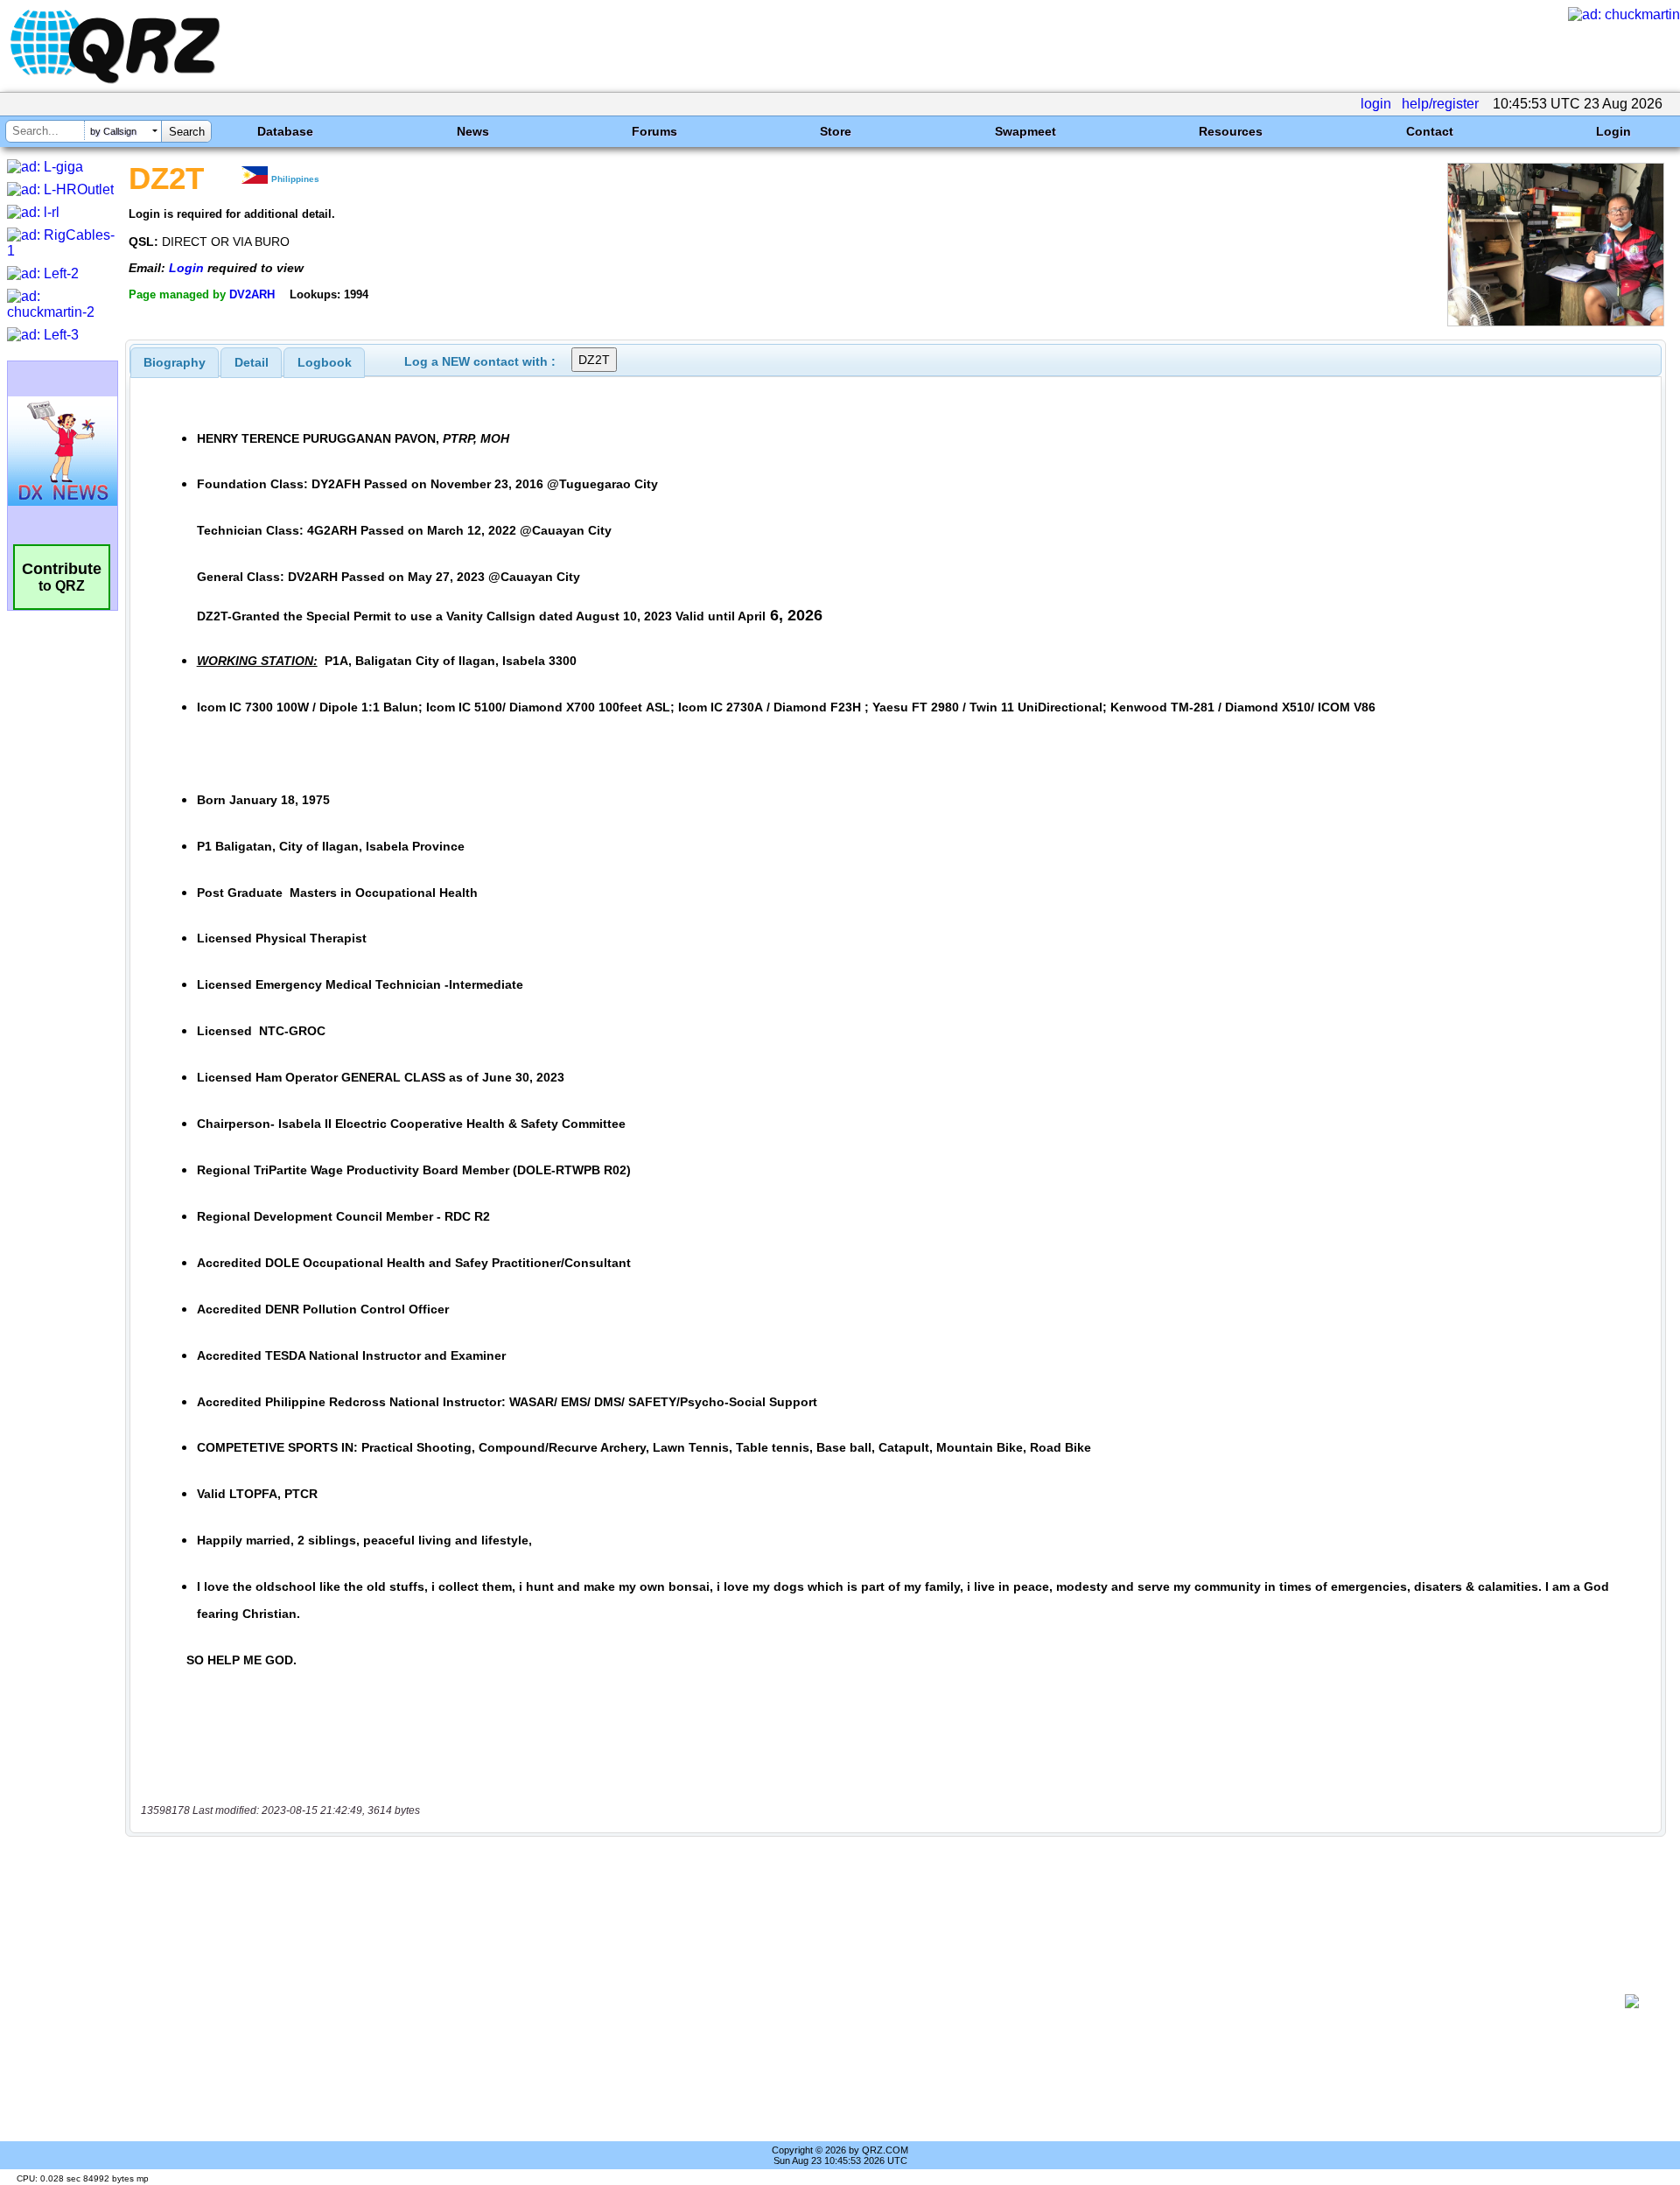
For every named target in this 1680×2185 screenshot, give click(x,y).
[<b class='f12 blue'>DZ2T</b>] (1556, 322)
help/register (1440, 104)
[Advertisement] (875, 2001)
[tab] (175, 362)
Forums (654, 131)
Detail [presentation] (252, 362)
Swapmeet (1025, 131)
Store (836, 131)
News (473, 131)
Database (285, 131)
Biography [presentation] (175, 362)
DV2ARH (252, 294)
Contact (1430, 131)
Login (1613, 131)
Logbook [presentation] (325, 362)
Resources (1231, 131)
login (1376, 104)
